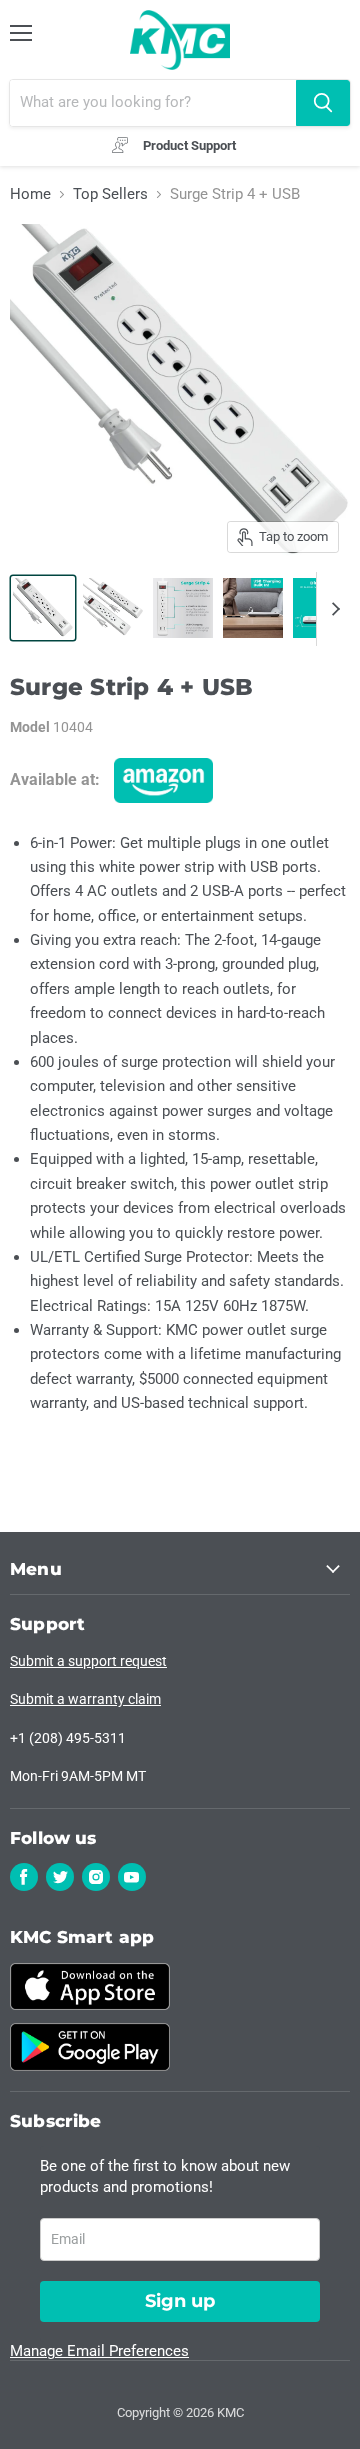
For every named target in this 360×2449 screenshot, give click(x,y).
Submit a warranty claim (85, 1699)
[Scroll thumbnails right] (332, 609)
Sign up (180, 2301)
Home (30, 194)
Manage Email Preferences (99, 2351)
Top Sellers (110, 194)
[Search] (323, 103)
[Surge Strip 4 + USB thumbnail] (43, 608)
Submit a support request (88, 1661)
